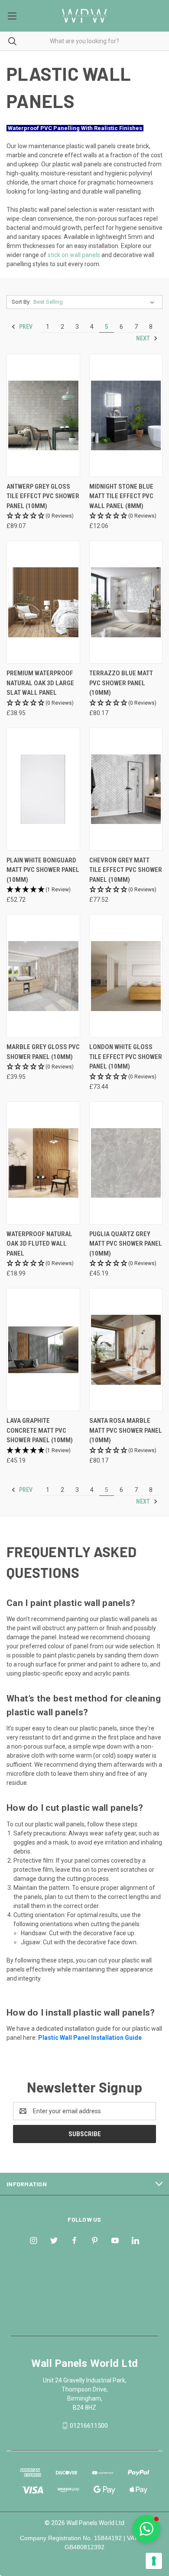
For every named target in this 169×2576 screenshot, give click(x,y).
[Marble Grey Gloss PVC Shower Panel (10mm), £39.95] (43, 976)
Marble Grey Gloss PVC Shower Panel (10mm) (43, 1052)
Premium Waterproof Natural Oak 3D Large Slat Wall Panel (40, 683)
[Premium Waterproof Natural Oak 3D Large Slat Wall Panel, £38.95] (43, 602)
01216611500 (89, 2426)
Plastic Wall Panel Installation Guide (90, 2038)
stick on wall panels (74, 255)
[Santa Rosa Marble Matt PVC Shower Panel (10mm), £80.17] (126, 1350)
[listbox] (96, 302)
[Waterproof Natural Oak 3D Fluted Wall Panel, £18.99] (43, 1163)
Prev (25, 327)
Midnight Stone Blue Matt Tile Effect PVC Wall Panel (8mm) (121, 496)
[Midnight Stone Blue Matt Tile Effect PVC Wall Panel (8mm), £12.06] (126, 415)
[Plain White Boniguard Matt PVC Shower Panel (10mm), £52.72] (43, 789)
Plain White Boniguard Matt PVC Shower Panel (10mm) (43, 870)
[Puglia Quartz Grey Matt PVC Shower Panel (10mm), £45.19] (126, 1163)
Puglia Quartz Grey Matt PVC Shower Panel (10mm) (126, 1244)
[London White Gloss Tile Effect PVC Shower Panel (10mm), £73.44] (126, 976)
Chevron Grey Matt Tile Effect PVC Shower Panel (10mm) (126, 870)
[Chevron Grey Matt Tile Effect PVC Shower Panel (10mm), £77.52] (126, 789)
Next (144, 338)
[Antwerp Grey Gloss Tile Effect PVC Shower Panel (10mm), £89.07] (43, 415)
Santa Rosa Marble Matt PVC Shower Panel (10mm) (126, 1430)
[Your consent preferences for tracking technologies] (154, 2561)
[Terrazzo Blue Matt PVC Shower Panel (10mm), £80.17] (126, 602)
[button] (43, 516)
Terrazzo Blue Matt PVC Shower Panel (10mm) (121, 683)
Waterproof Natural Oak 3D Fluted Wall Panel (39, 1244)
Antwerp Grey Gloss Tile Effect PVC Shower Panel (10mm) (43, 496)
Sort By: (21, 302)
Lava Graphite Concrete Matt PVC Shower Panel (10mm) (40, 1430)
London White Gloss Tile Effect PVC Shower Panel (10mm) (126, 1057)
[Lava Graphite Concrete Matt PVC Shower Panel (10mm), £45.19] (43, 1350)
